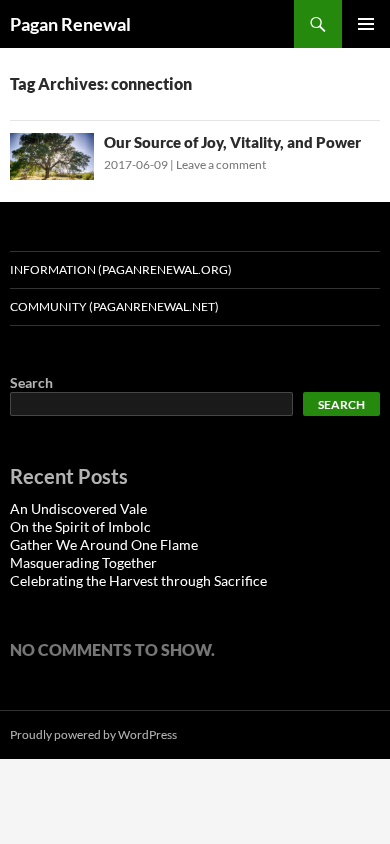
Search (31, 382)
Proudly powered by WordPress (93, 734)
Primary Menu (366, 24)
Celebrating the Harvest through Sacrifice (138, 580)
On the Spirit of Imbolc (80, 526)
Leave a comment (221, 164)
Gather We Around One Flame (104, 544)
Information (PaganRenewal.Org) (121, 269)
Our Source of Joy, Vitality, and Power (232, 142)
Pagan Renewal (70, 24)
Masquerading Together (83, 562)
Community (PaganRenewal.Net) (114, 306)
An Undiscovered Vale (78, 508)
